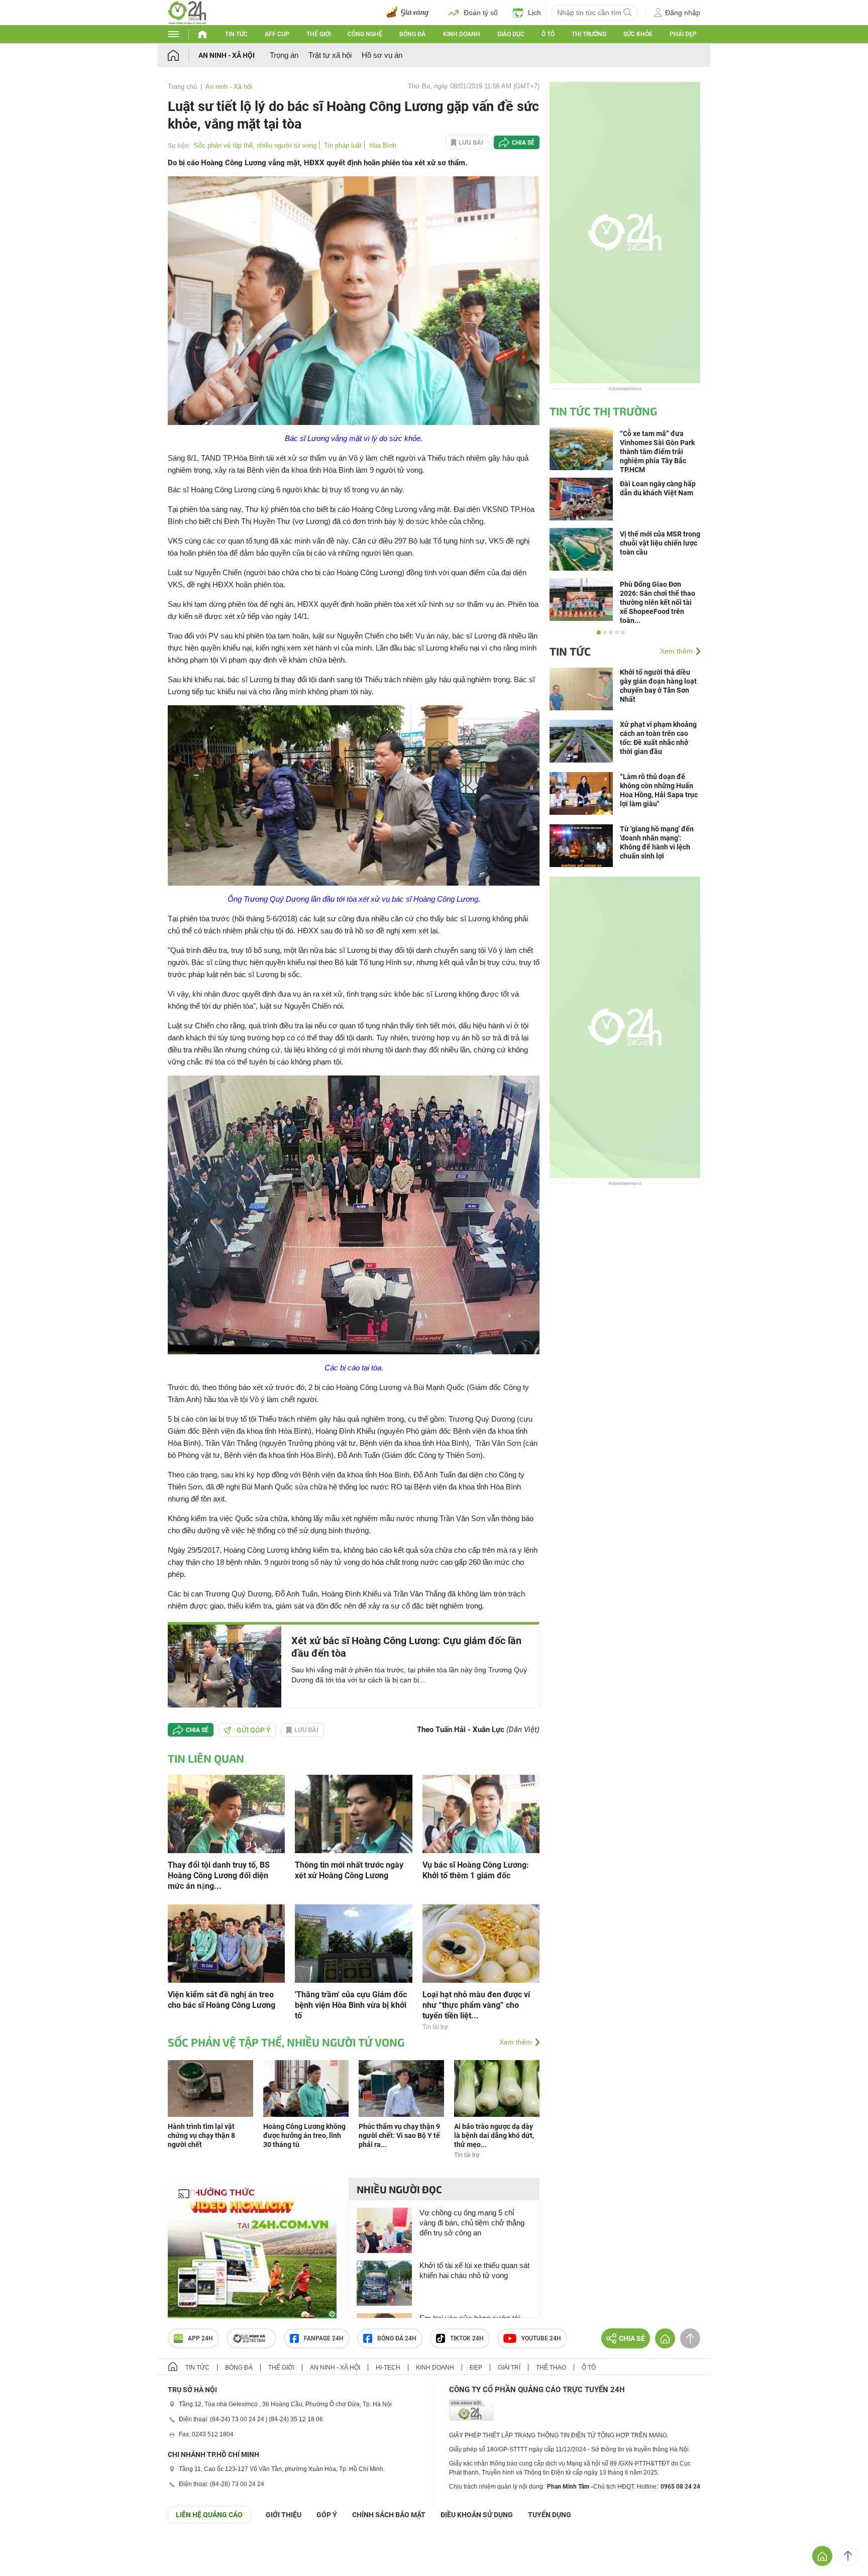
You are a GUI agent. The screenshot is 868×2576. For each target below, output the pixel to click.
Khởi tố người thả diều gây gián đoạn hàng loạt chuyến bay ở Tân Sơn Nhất (658, 686)
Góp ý (327, 2515)
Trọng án (284, 55)
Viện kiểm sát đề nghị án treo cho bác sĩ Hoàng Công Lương (222, 2000)
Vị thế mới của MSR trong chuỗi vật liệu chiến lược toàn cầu (660, 543)
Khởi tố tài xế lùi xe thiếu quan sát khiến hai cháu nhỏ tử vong (474, 2270)
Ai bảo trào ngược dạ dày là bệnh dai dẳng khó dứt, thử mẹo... (494, 2135)
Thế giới (318, 34)
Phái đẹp (683, 34)
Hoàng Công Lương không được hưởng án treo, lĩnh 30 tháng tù (304, 2135)
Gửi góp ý (254, 1730)
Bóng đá (412, 34)
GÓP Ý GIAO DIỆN (30, 2548)
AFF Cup (277, 34)
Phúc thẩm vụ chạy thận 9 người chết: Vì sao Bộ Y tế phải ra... (399, 2135)
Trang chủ (182, 87)
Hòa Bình (383, 145)
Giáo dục (511, 34)
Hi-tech (388, 2368)
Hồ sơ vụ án (382, 55)
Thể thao (551, 2368)
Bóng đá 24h (397, 2338)
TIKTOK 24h (467, 2338)
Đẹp (476, 2368)
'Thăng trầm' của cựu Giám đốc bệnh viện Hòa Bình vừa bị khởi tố (351, 2005)
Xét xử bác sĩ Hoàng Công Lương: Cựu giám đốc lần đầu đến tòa (406, 1647)
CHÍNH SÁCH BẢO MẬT (389, 2515)
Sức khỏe (638, 34)
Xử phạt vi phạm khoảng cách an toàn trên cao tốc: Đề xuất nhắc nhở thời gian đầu (658, 738)
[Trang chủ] (183, 55)
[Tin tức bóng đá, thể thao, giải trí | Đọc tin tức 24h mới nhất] (187, 12)
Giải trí (509, 2368)
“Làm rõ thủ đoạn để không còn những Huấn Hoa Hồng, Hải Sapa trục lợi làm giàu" (659, 790)
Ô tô (548, 34)
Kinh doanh (462, 34)
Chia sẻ (523, 143)
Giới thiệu (284, 2515)
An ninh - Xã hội (227, 55)
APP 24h (200, 2338)
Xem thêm (516, 2042)
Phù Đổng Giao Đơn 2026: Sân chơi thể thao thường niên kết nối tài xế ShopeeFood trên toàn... (658, 602)
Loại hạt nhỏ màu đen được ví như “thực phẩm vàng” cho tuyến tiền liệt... (476, 2005)
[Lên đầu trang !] (848, 2556)
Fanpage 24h (324, 2338)
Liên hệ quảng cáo (209, 2515)
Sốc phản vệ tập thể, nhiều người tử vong (255, 145)
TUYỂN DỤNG (550, 2515)
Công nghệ (365, 34)
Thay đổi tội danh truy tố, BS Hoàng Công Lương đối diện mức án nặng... (219, 1875)
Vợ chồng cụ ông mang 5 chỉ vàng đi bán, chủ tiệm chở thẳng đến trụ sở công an (472, 2223)
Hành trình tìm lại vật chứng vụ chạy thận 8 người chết (201, 2135)
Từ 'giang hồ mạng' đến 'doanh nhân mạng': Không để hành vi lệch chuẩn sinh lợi (657, 842)
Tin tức (236, 34)
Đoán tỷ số (481, 13)
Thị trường (589, 34)
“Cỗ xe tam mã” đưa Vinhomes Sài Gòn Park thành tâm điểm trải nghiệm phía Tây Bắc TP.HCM (657, 452)
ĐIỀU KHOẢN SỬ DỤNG (477, 2515)
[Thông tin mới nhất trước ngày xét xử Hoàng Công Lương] (353, 1813)
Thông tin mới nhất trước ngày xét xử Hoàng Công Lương (349, 1870)
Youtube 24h (541, 2338)
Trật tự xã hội (330, 55)
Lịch (534, 13)
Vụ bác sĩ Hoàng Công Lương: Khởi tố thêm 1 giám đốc (476, 1870)
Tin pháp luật (343, 145)
